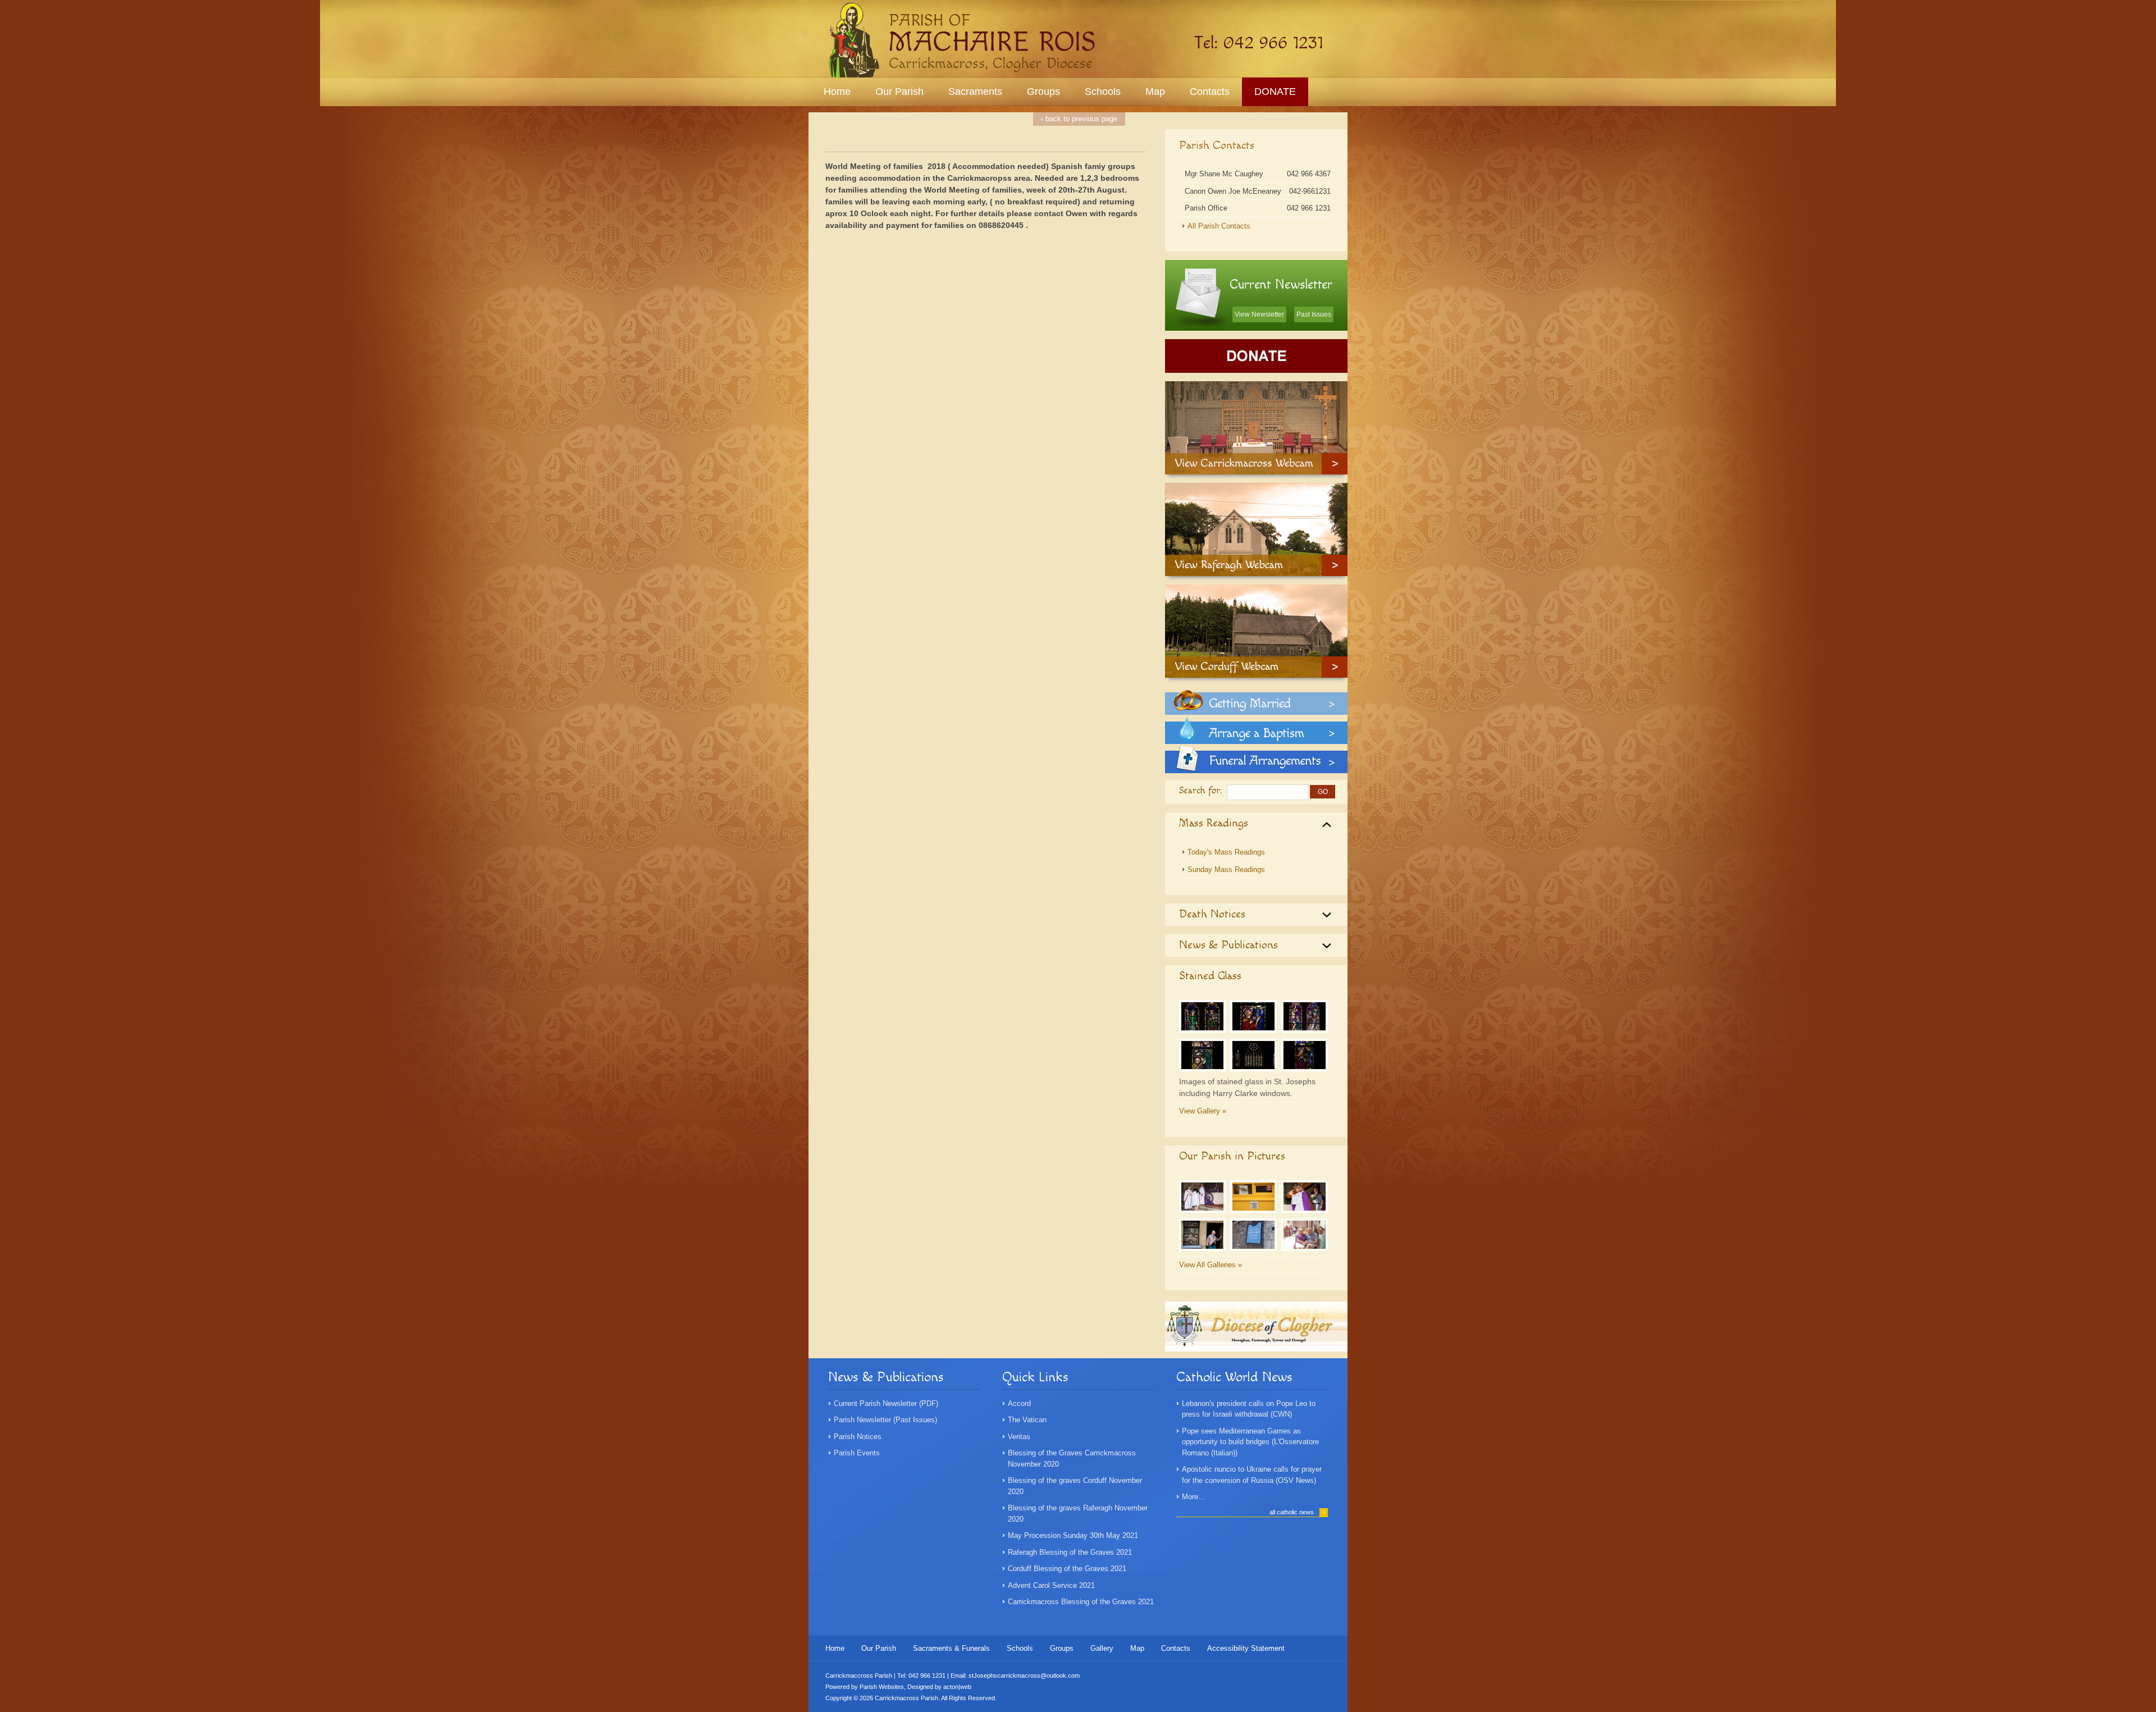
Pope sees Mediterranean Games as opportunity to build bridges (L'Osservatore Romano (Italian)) (1250, 1442)
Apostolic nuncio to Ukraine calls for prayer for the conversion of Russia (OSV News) (1252, 1475)
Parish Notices (858, 1437)
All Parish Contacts (1219, 226)
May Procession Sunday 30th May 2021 (1073, 1535)
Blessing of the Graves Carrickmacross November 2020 (1072, 1458)
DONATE (1275, 92)
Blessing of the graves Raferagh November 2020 (1078, 1514)
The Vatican (1027, 1420)
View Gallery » (1203, 1111)
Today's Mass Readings (1226, 852)
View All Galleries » (1211, 1265)
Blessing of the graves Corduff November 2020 (1075, 1486)
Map (1155, 92)
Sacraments (975, 92)
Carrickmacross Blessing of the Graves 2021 (1081, 1602)
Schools (1103, 92)
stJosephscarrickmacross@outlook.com (1024, 1676)
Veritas (1019, 1437)
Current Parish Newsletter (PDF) (886, 1403)
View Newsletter (1259, 314)
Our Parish (899, 92)
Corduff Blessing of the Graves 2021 (1067, 1569)
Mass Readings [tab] (1214, 823)
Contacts (1210, 92)
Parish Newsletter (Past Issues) (885, 1420)
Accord (1019, 1403)
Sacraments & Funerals (951, 1648)
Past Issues (1314, 314)
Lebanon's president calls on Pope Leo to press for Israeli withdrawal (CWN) (1249, 1409)
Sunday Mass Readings (1226, 869)
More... (1193, 1497)
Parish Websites (882, 1687)
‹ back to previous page (1079, 119)
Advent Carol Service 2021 (1051, 1585)
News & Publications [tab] (1228, 945)
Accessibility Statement (1246, 1648)
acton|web (957, 1687)
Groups (1043, 92)
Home (837, 92)
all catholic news (1297, 1512)
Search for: (1201, 791)
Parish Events (857, 1453)
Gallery (1102, 1648)
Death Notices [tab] (1212, 914)
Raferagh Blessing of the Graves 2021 (1070, 1552)
